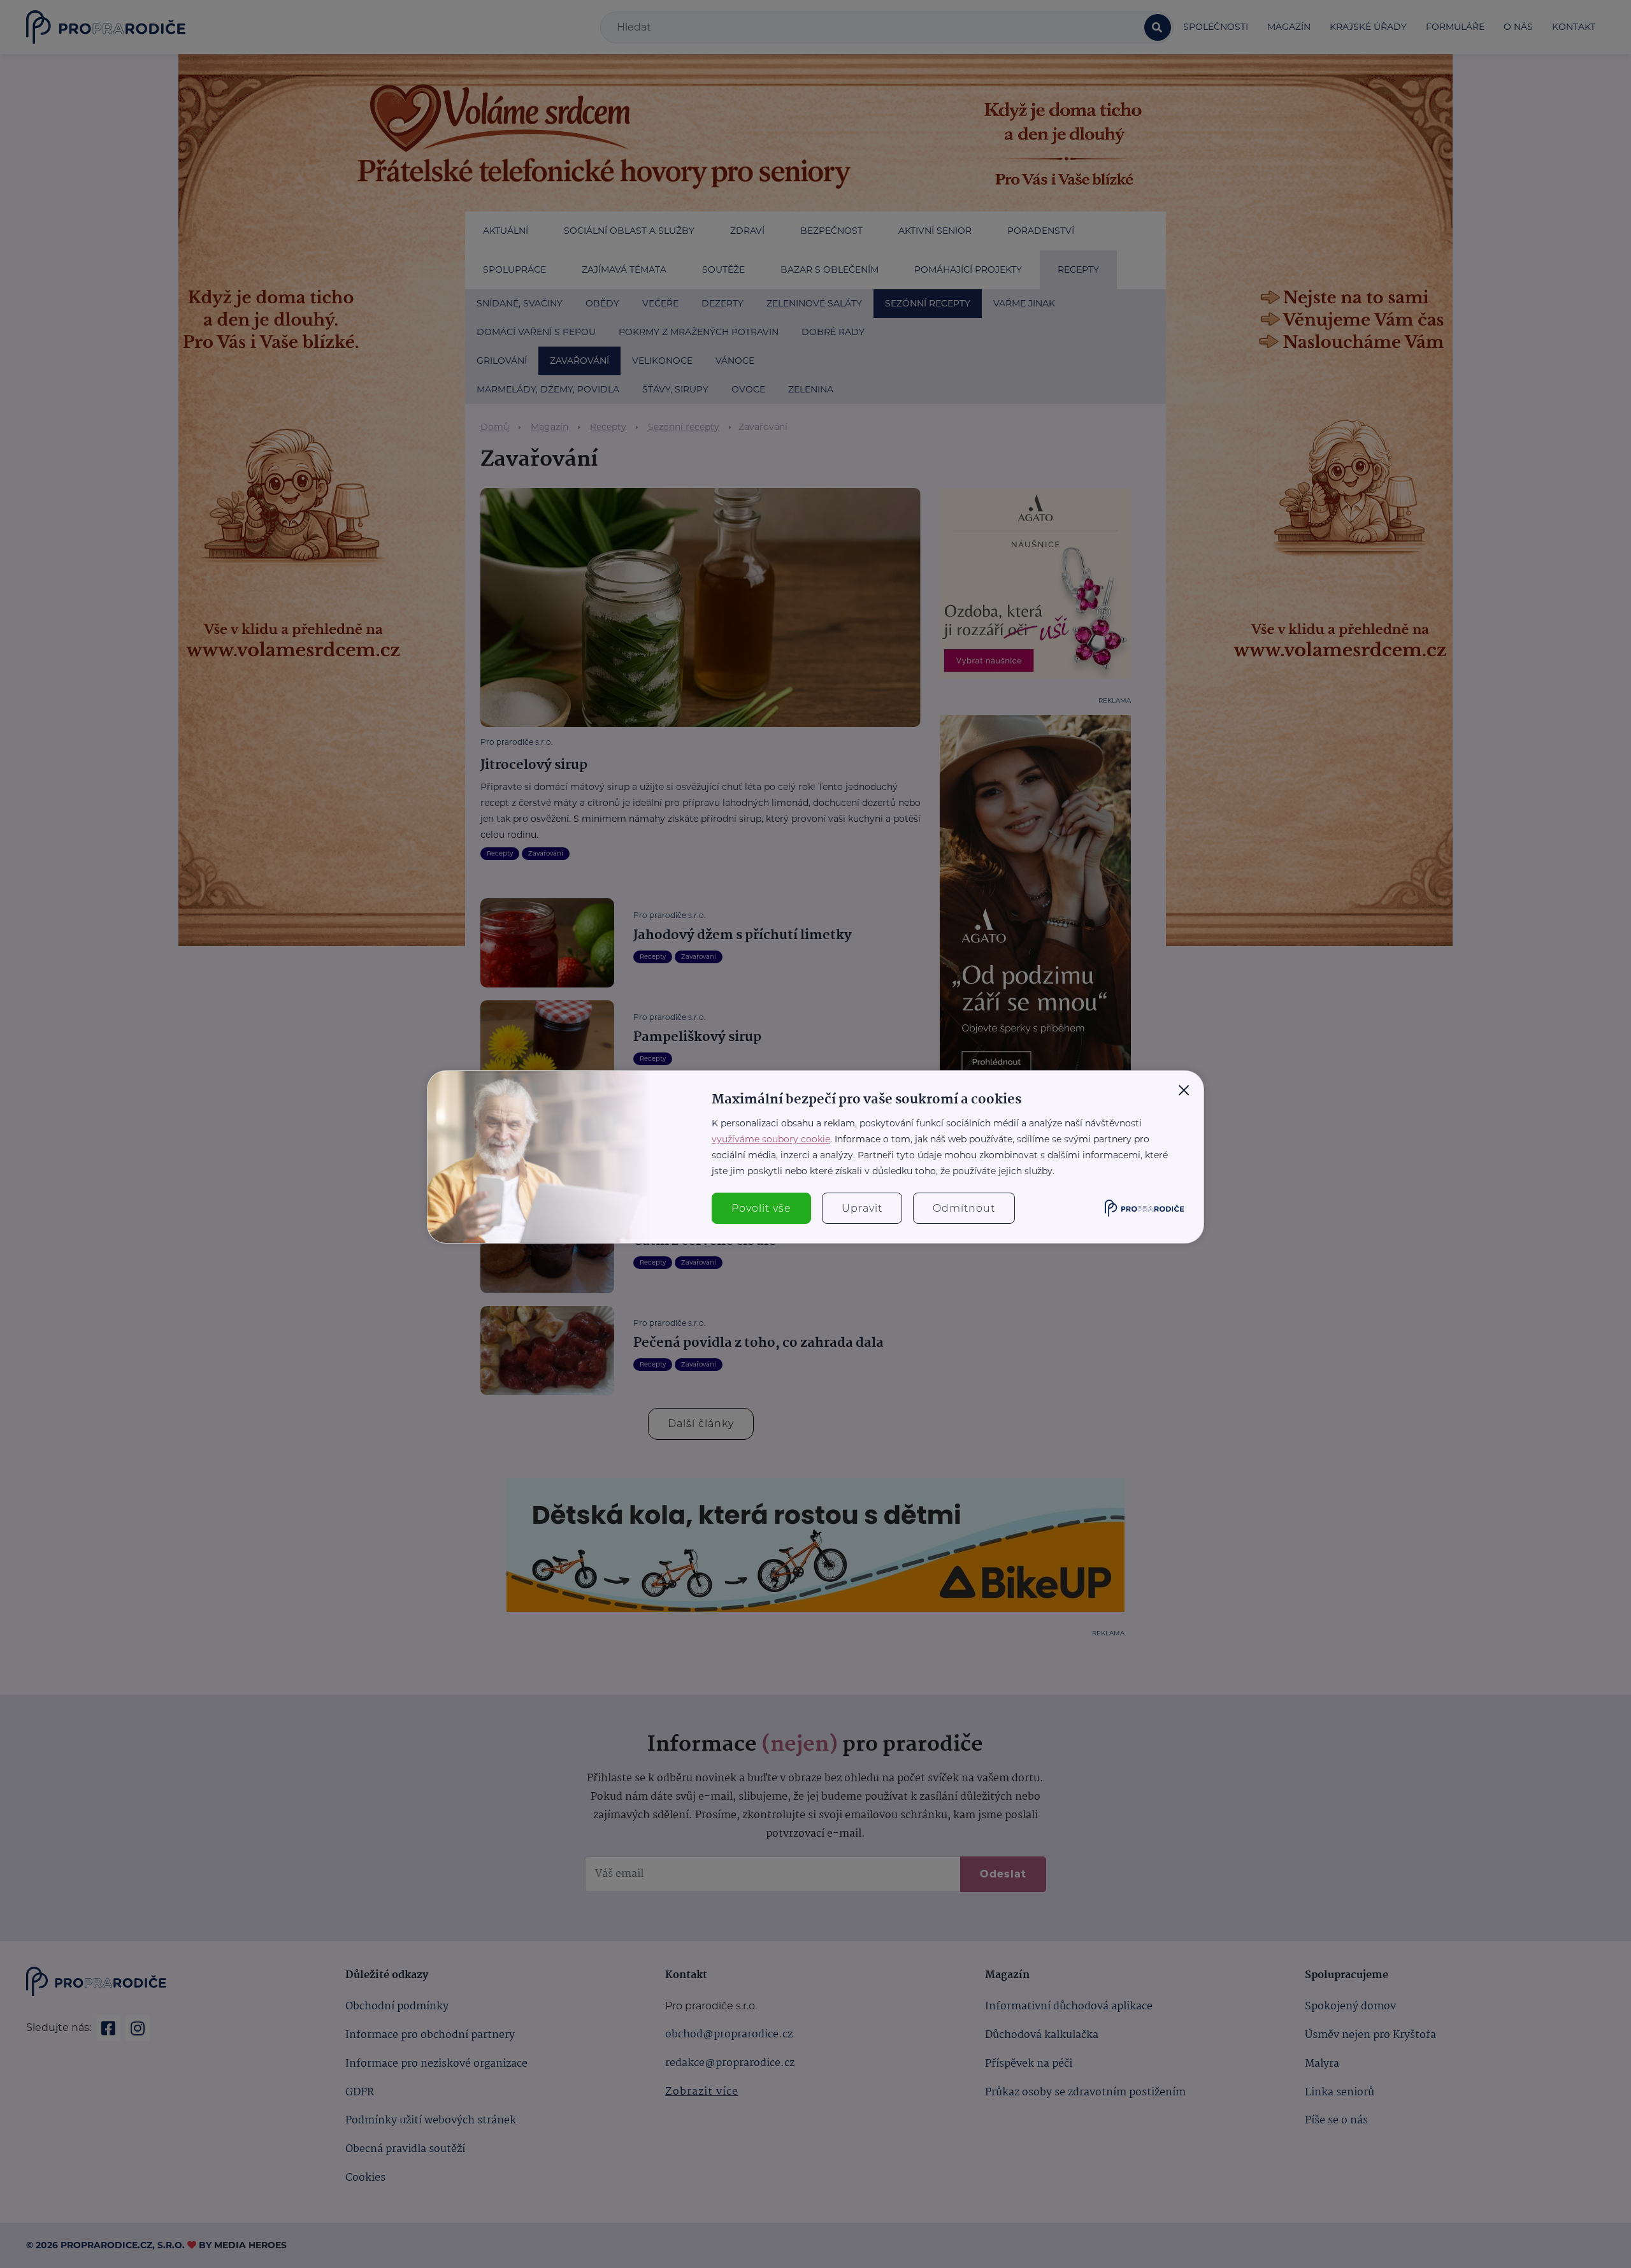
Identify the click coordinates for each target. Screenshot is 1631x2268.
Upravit (862, 1208)
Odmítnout (964, 1208)
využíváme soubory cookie (771, 1139)
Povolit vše (761, 1208)
